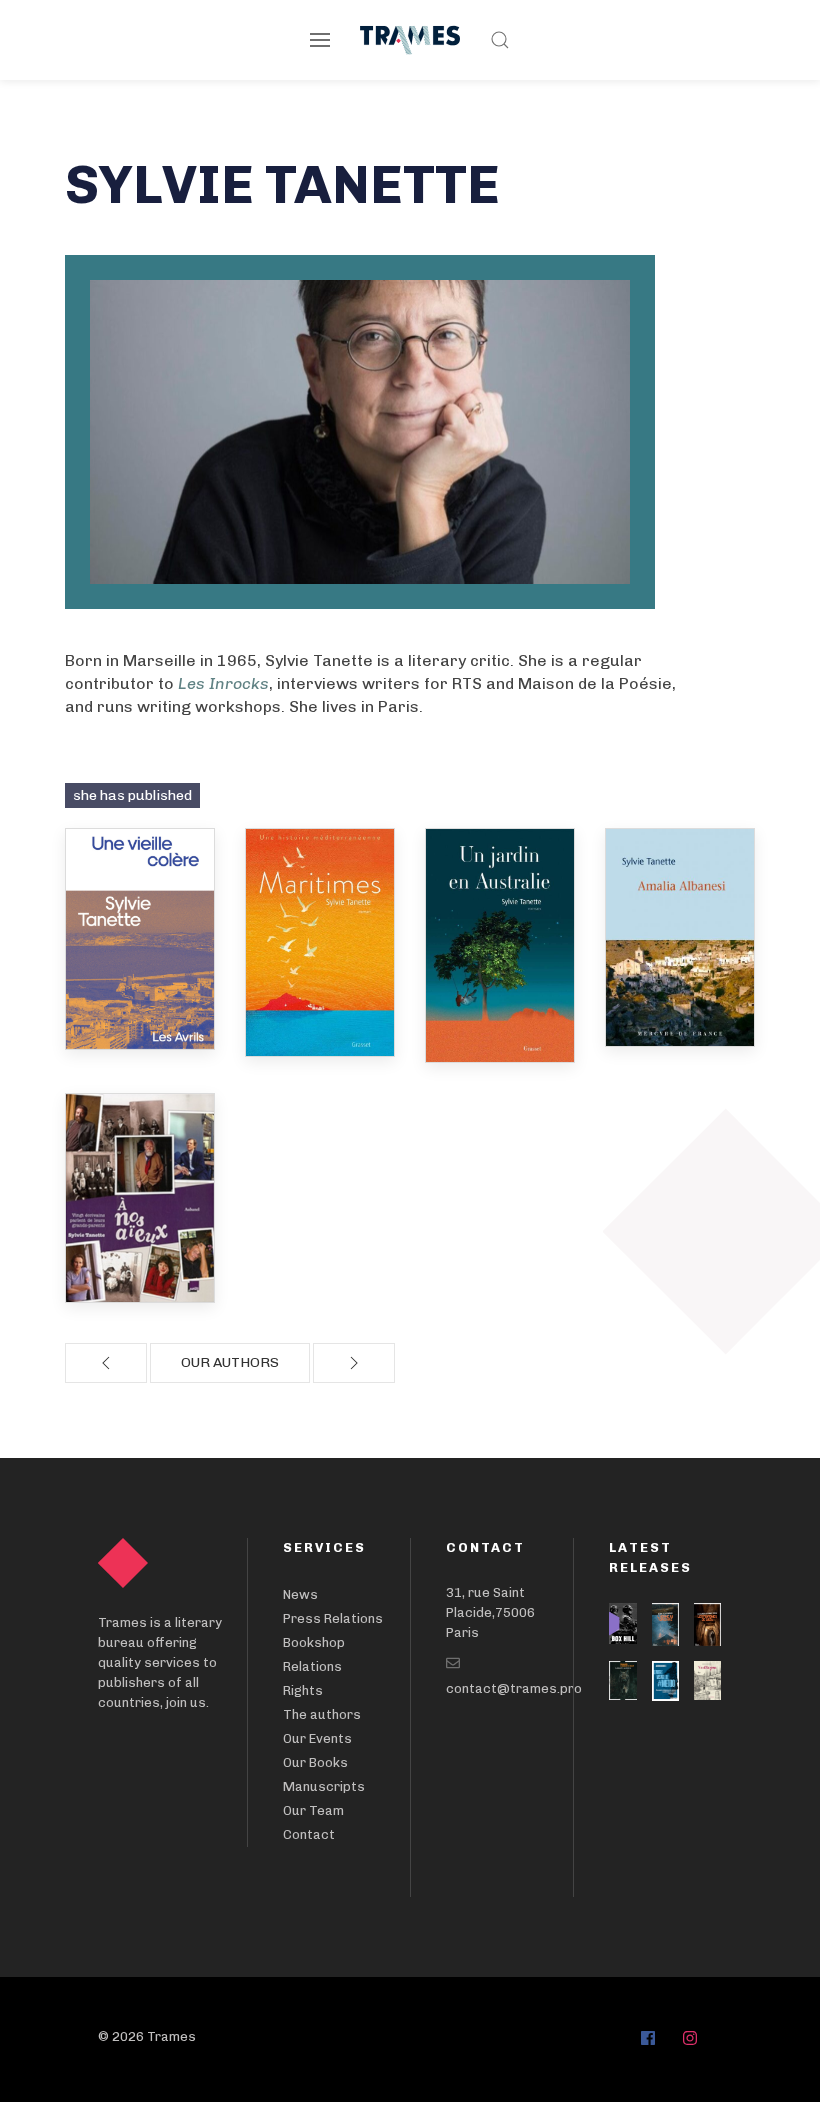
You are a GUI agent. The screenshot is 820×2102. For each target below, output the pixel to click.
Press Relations (333, 1618)
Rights (303, 1690)
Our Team (313, 1810)
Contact (309, 1834)
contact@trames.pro (514, 1688)
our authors (230, 1362)
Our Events (317, 1738)
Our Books (315, 1762)
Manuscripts (324, 1786)
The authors (322, 1714)
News (300, 1594)
